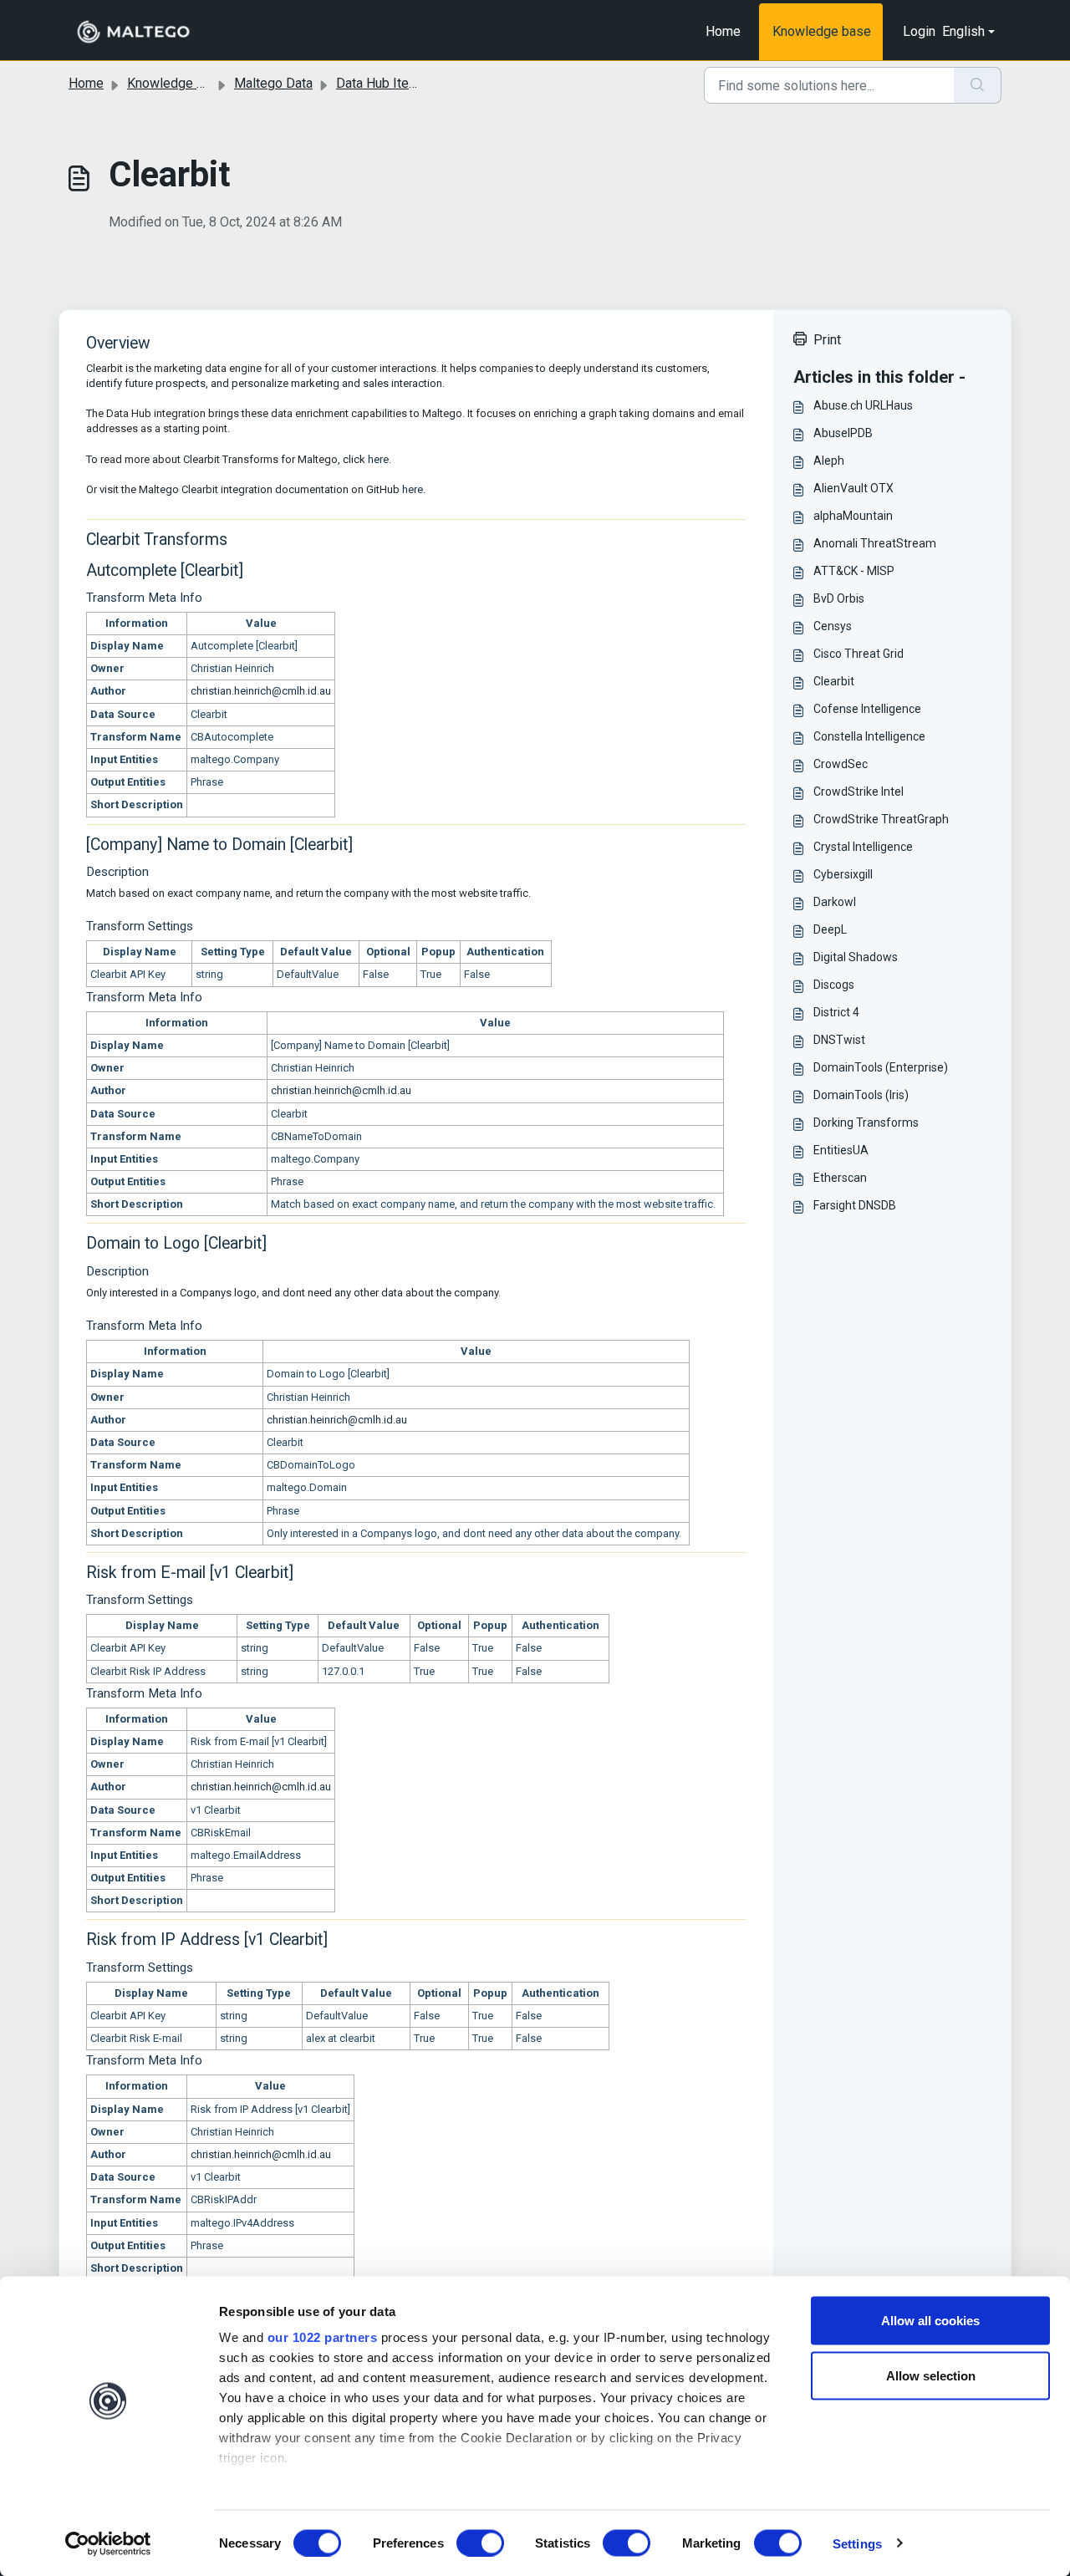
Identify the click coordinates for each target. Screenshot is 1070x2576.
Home (723, 31)
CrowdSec (841, 764)
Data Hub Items (382, 83)
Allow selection (931, 2375)
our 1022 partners (323, 2337)
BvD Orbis (839, 598)
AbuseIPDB (843, 433)
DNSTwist (839, 1040)
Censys (833, 626)
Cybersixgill (843, 874)
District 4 (836, 1012)
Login (919, 31)
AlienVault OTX (853, 488)
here (378, 459)
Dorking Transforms (866, 1123)
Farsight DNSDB (855, 1205)
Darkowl (835, 902)
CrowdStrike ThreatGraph (881, 819)
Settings (857, 2543)
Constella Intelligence (869, 736)
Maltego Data (273, 83)
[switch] (480, 2543)
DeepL (830, 929)
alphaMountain (853, 516)
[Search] (978, 85)
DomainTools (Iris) (861, 1095)
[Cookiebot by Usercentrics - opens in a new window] (108, 2543)
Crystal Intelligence (863, 847)
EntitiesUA (841, 1150)
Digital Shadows (856, 957)
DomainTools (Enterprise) (881, 1067)
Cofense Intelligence (867, 709)
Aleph (829, 461)
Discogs (834, 985)
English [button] (963, 31)
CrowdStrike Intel (859, 792)
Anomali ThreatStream (875, 543)
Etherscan (840, 1178)
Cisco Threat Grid (859, 654)
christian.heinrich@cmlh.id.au (261, 691)
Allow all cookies (930, 2321)
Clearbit (834, 681)
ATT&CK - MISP (854, 571)
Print (827, 340)
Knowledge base (822, 31)
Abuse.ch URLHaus (863, 405)
